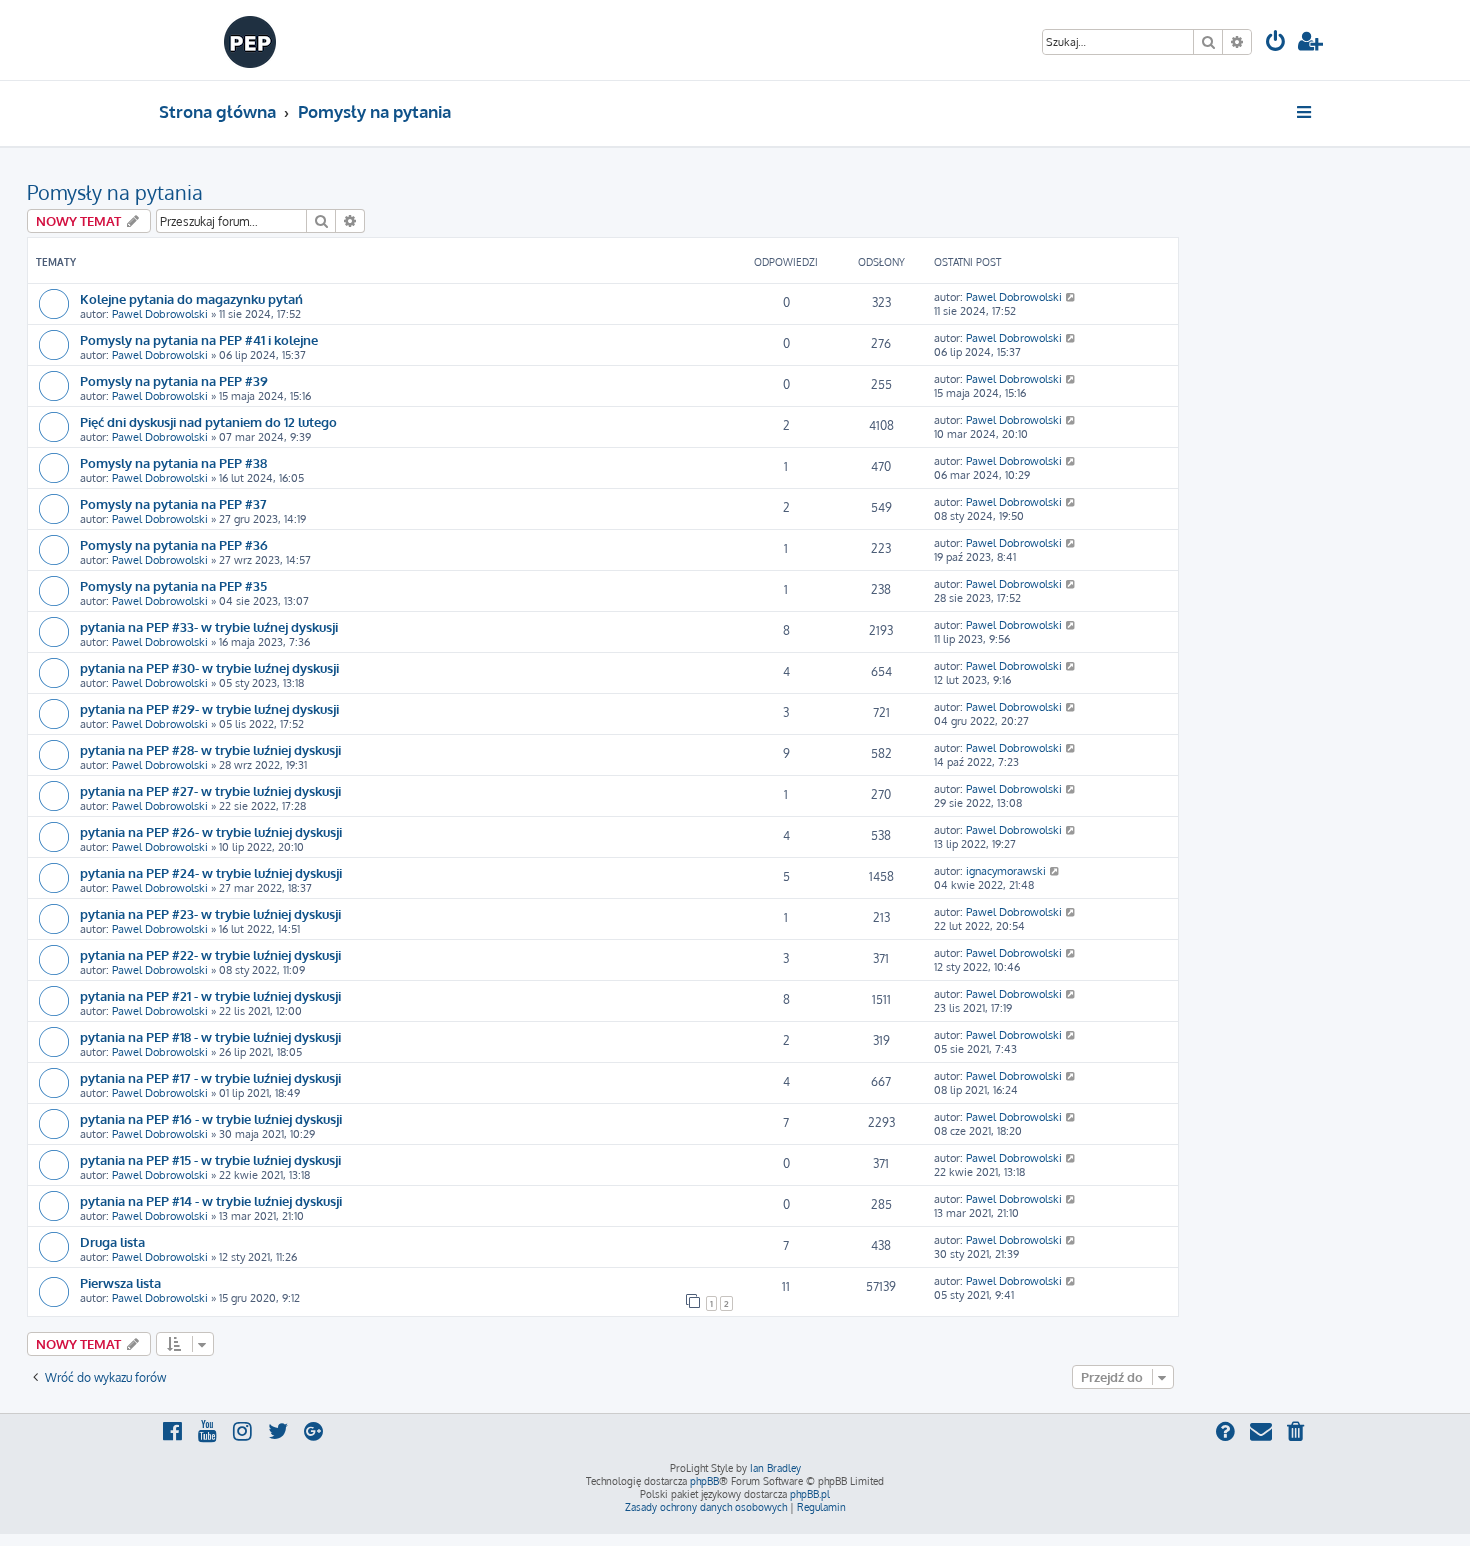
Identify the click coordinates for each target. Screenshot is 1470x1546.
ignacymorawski (1006, 871)
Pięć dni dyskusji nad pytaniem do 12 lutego (208, 421)
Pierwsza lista (120, 1282)
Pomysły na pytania (115, 192)
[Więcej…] (1305, 112)
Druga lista (112, 1241)
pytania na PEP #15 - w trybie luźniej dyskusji (210, 1159)
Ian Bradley (775, 1468)
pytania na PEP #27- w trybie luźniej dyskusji (210, 790)
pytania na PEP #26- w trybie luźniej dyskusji (211, 831)
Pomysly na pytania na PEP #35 (173, 585)
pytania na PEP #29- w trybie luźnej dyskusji (209, 708)
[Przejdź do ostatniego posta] (1071, 297)
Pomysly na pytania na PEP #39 (174, 380)
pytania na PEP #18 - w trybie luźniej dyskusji (210, 1036)
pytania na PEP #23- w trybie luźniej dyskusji (210, 913)
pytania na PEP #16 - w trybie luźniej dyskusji (211, 1118)
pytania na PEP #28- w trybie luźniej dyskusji (210, 749)
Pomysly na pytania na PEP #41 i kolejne (199, 339)
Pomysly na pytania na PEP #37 (173, 503)
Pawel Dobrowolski (160, 314)
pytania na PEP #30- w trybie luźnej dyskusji (209, 667)
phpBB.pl (810, 1494)
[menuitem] (1276, 43)
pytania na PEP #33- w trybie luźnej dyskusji (209, 626)
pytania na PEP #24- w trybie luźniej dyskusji (211, 872)
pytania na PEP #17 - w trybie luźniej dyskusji (210, 1077)
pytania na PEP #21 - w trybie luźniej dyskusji (210, 995)
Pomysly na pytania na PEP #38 (173, 462)
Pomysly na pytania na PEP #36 (174, 544)
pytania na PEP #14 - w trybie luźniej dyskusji (211, 1200)
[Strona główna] (250, 40)
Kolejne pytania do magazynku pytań (191, 298)
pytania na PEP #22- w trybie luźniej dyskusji (210, 954)
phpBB (704, 1481)
